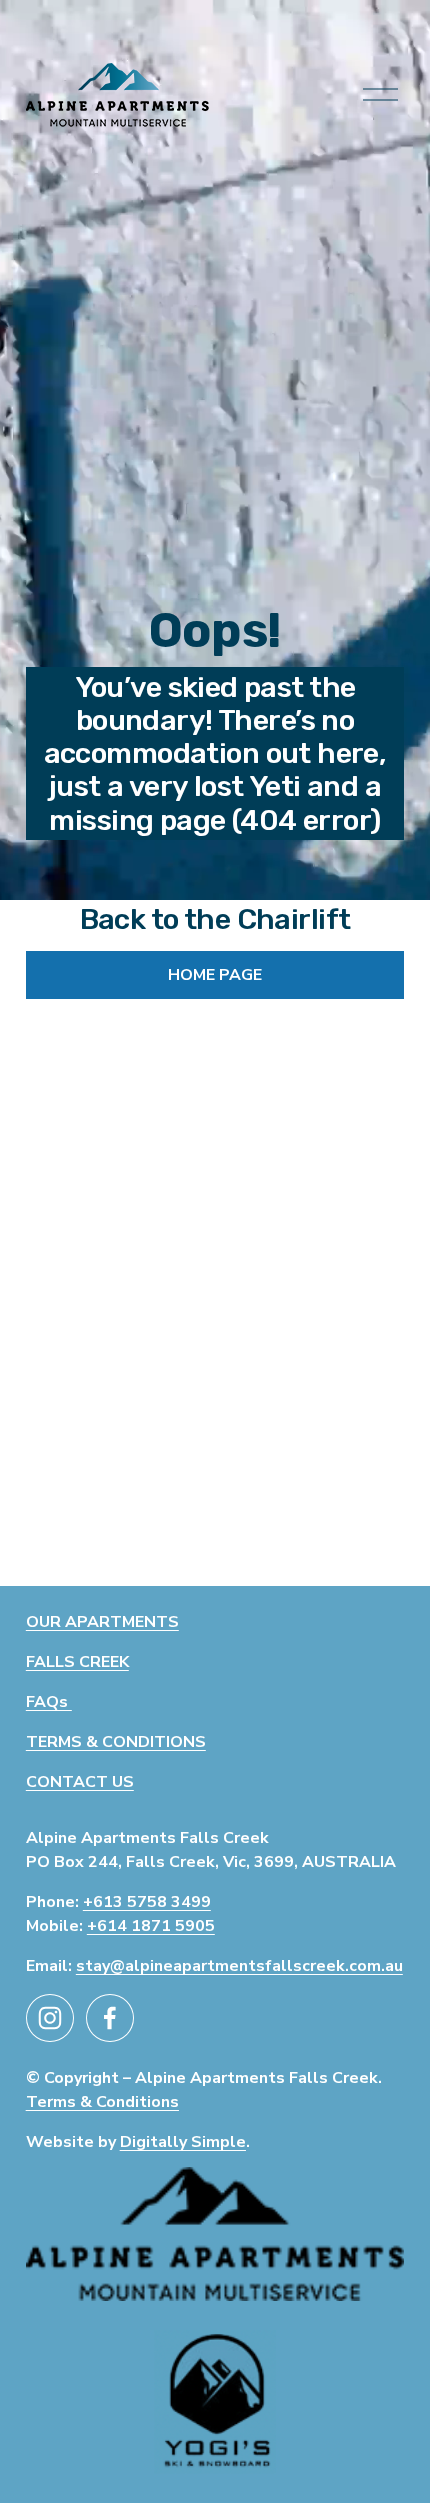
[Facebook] (110, 2018)
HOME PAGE (215, 975)
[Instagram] (50, 2018)
